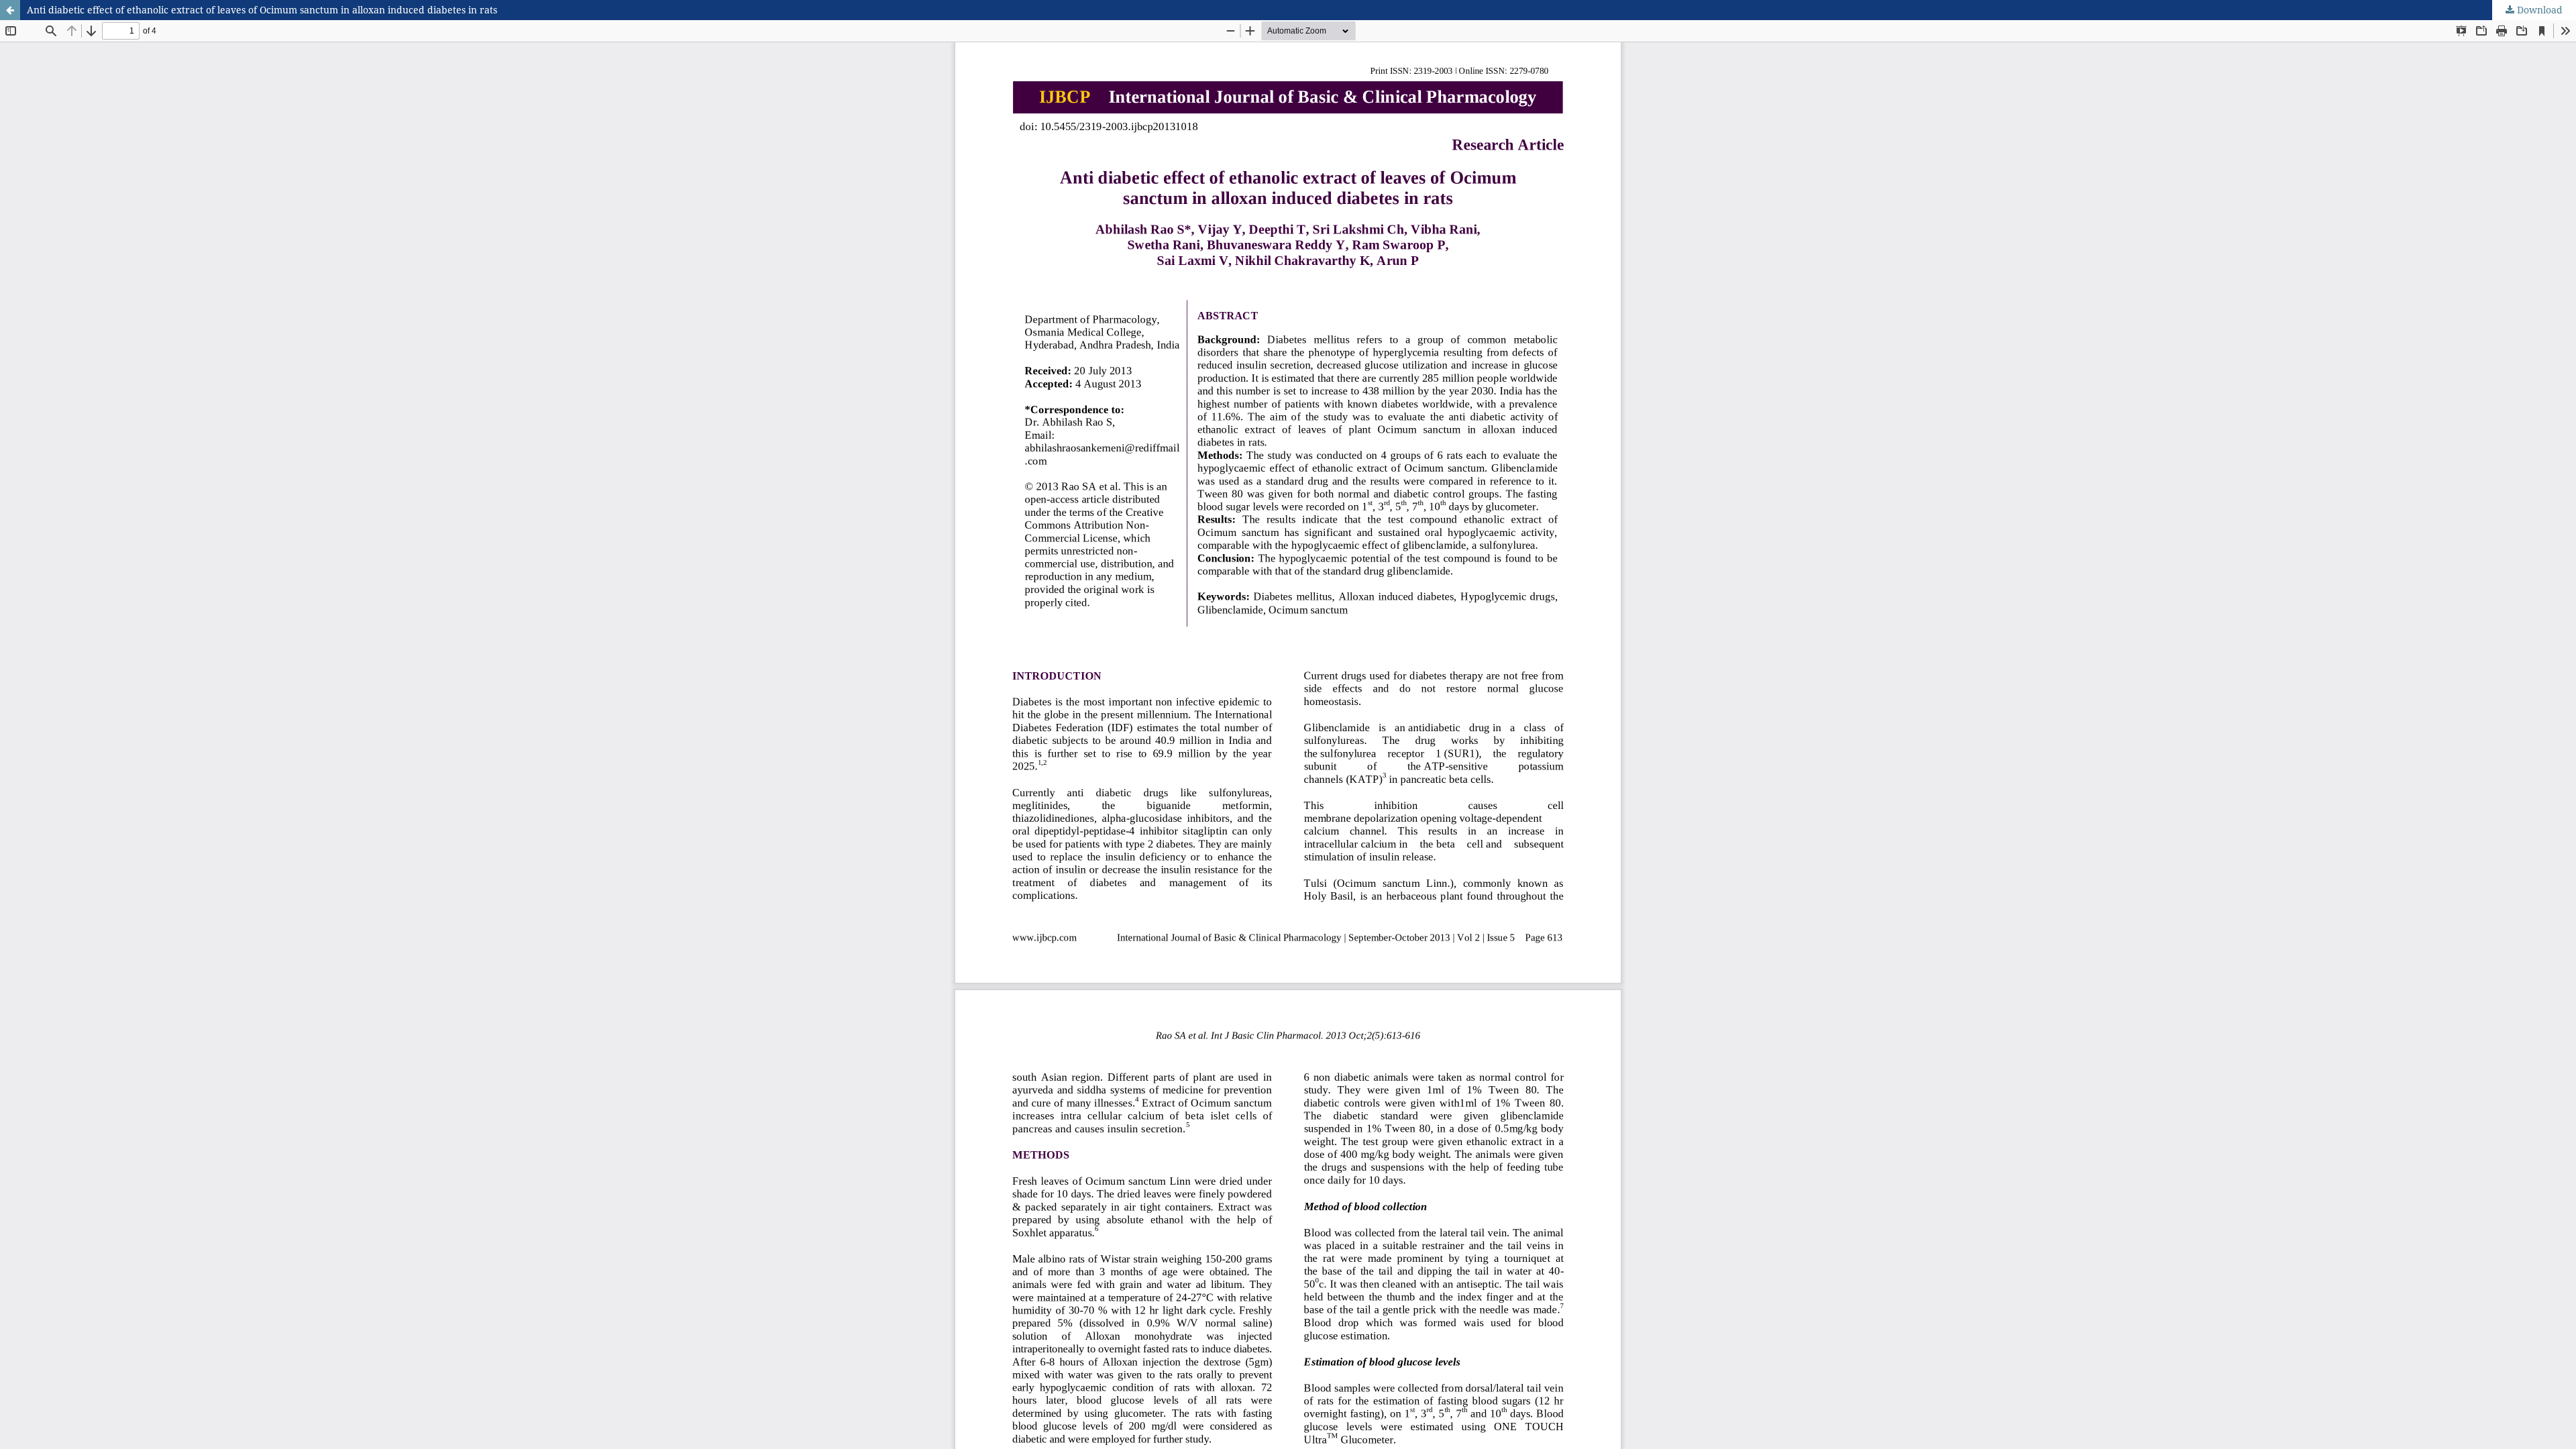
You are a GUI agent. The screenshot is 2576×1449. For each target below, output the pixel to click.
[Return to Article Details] (10, 10)
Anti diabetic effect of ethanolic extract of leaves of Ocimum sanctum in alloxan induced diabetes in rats (262, 10)
